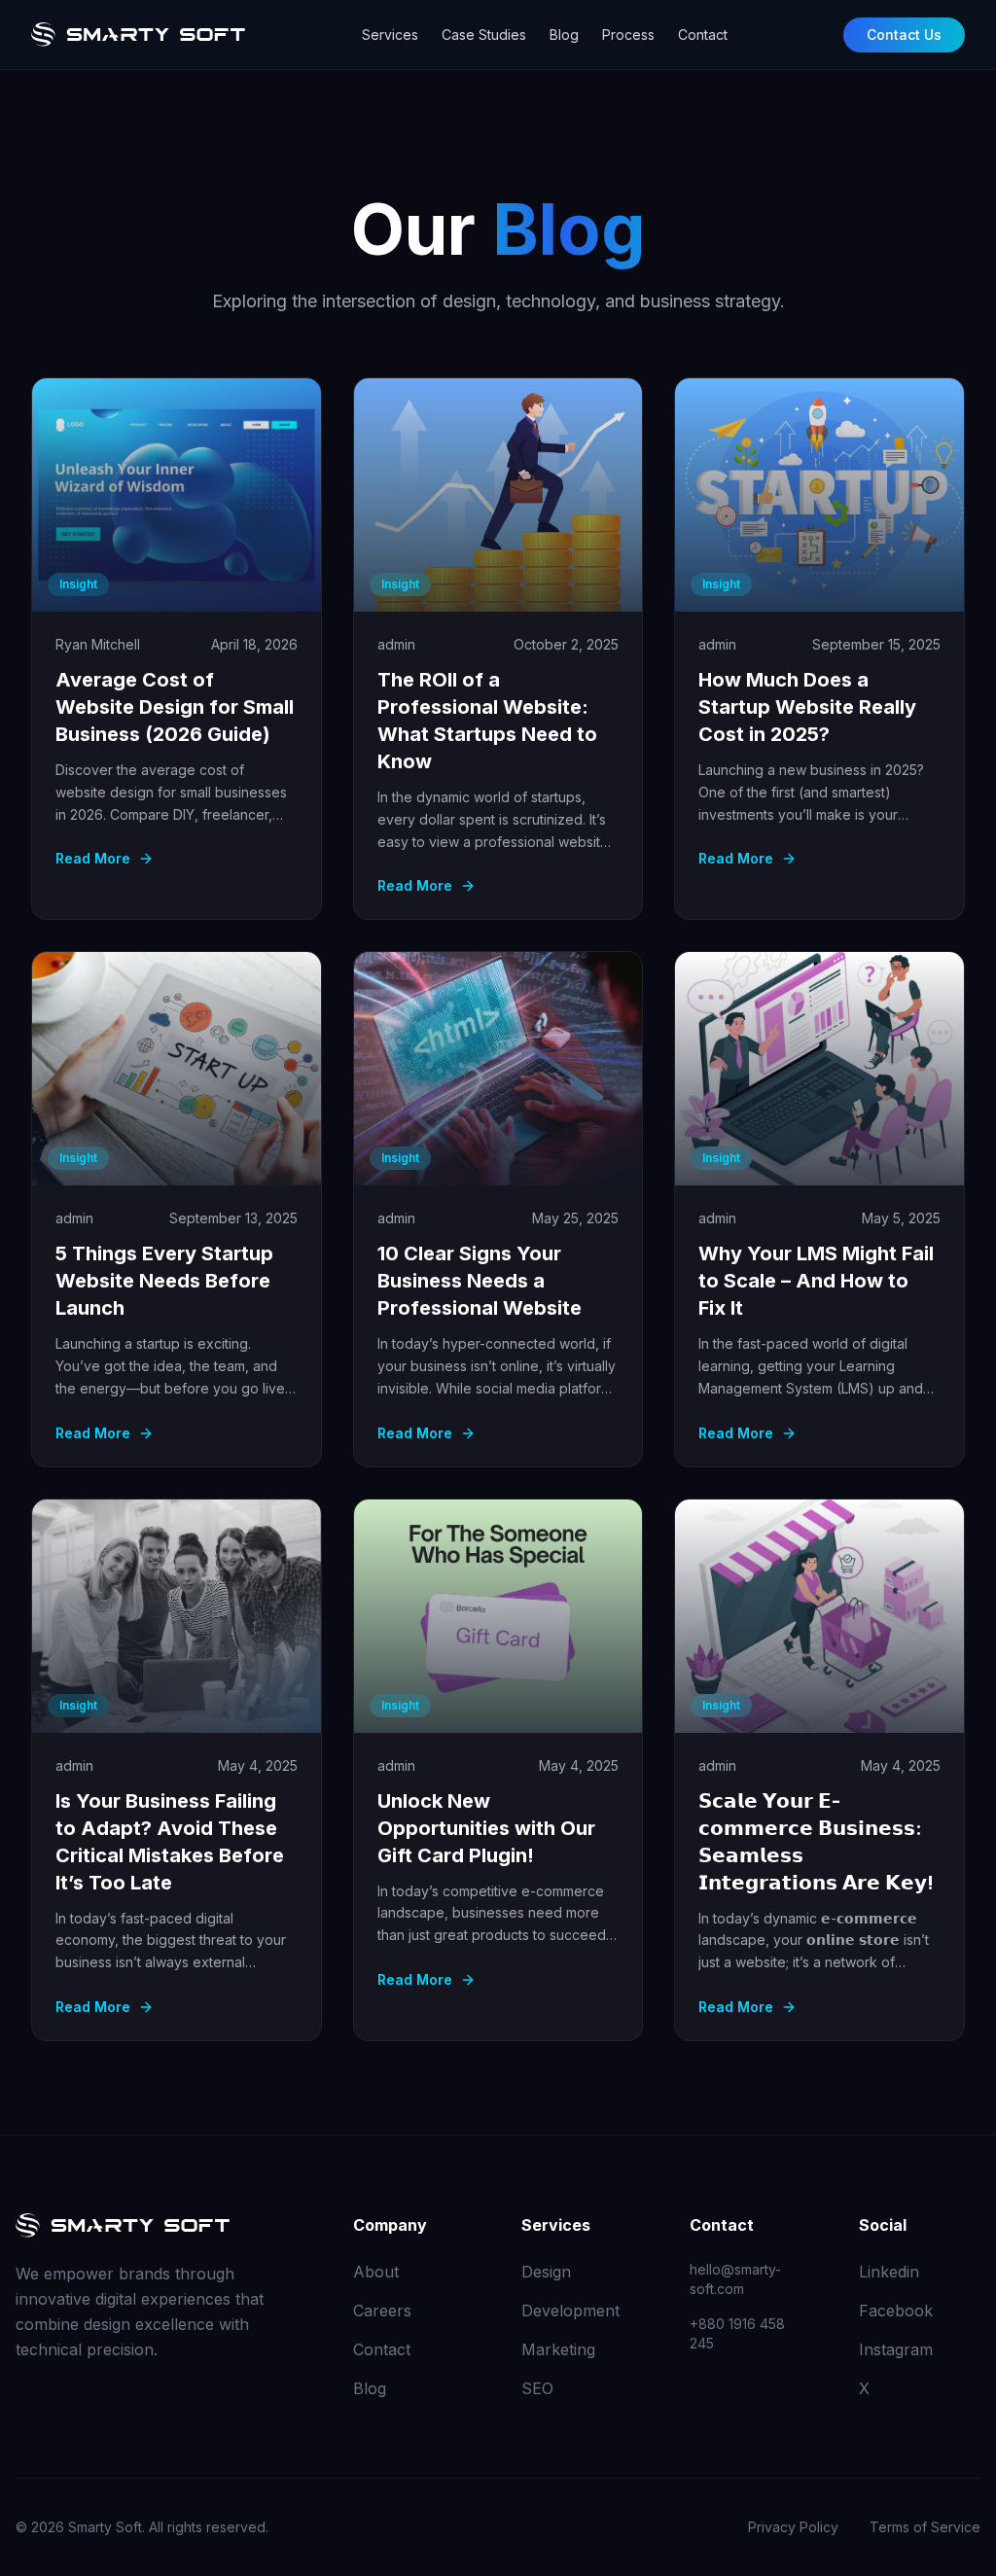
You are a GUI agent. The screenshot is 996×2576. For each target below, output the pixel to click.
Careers (382, 2311)
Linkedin (889, 2272)
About (376, 2272)
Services (390, 35)
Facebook (896, 2311)
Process (628, 35)
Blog (564, 35)
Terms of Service (925, 2527)
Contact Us (904, 35)
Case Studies (484, 35)
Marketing (558, 2349)
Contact (703, 35)
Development (570, 2311)
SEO (537, 2388)
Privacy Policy (793, 2527)
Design (546, 2272)
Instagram (896, 2349)
